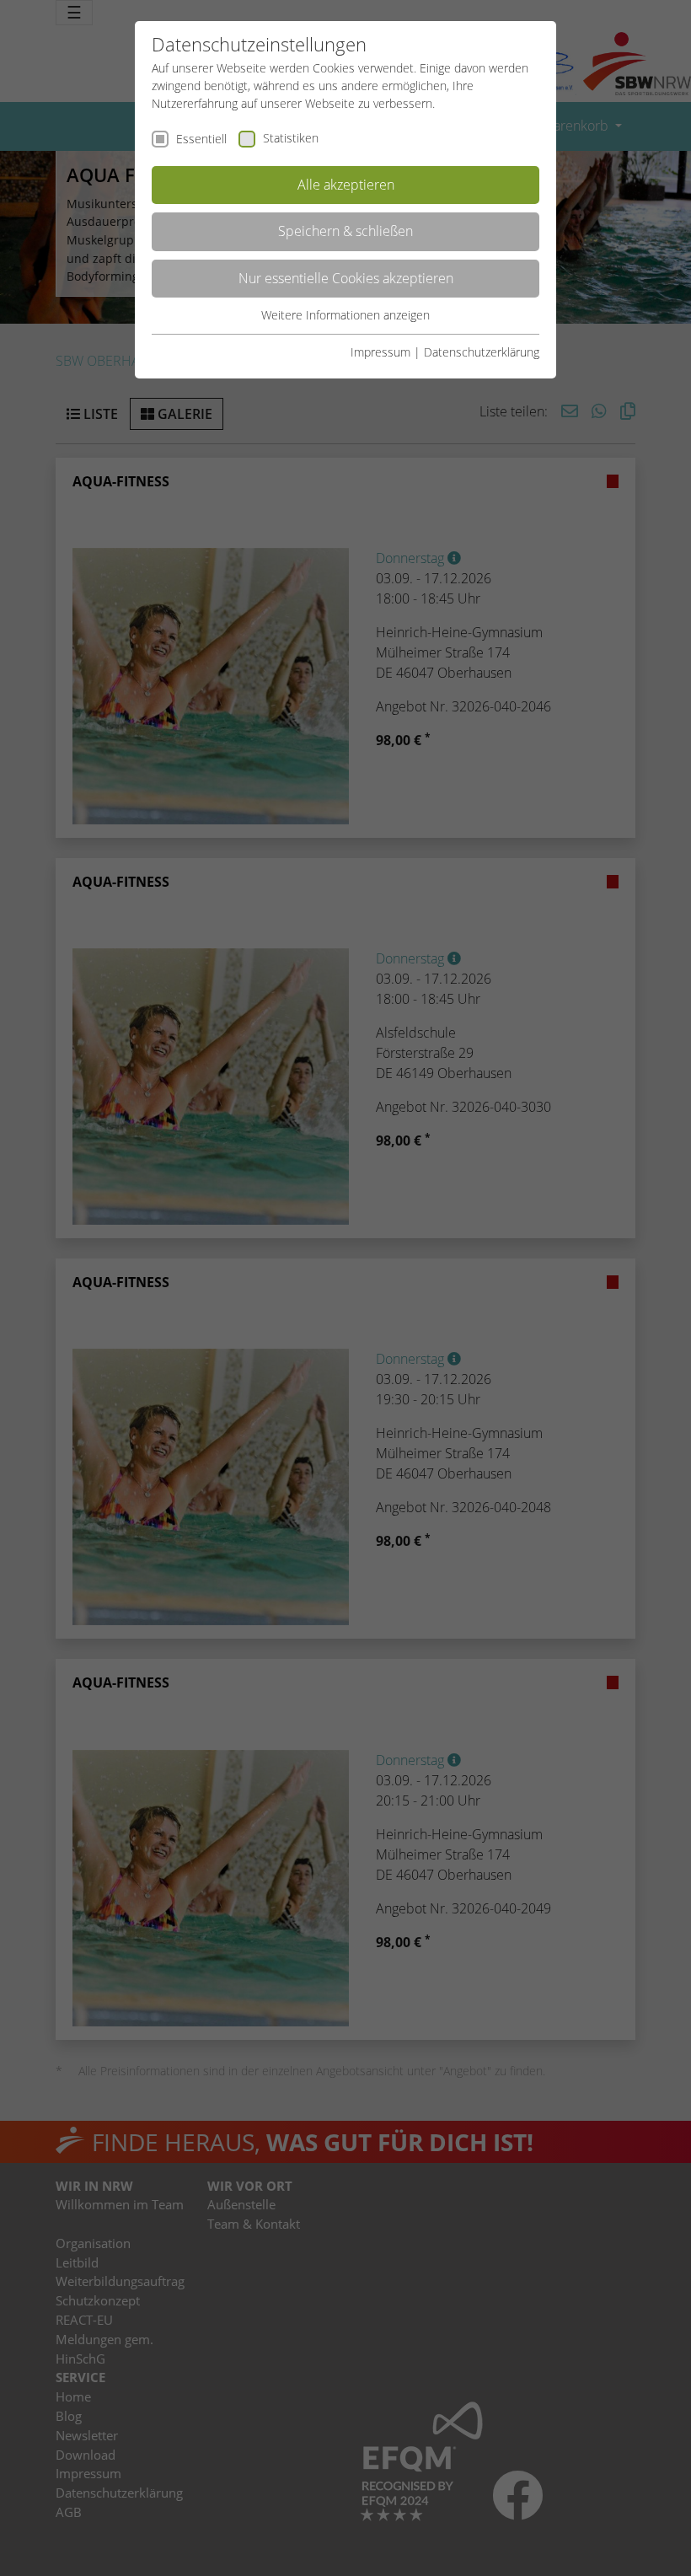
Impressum (380, 352)
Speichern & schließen (345, 231)
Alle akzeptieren (346, 185)
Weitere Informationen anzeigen (345, 315)
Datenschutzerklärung (482, 352)
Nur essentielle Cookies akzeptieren (346, 278)
